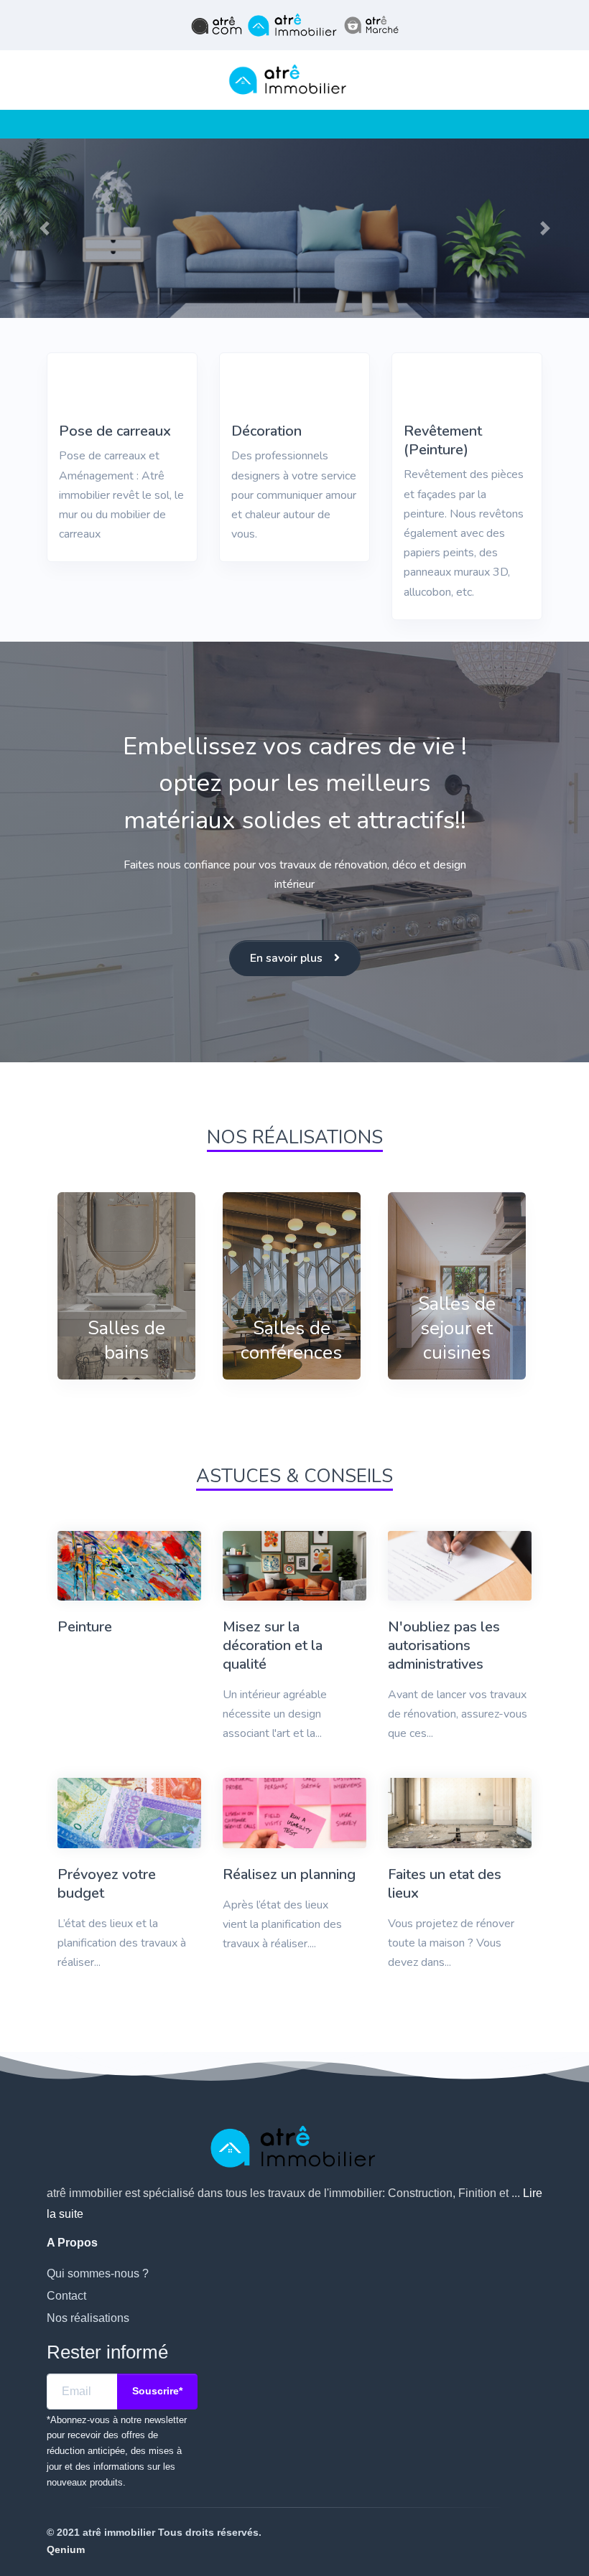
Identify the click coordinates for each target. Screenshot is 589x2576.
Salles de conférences (291, 1340)
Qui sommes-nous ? (98, 2273)
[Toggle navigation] (52, 124)
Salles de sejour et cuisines (457, 1328)
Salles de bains (126, 1340)
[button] (44, 229)
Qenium (66, 2549)
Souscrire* (157, 2391)
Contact (66, 2296)
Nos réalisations (88, 2318)
